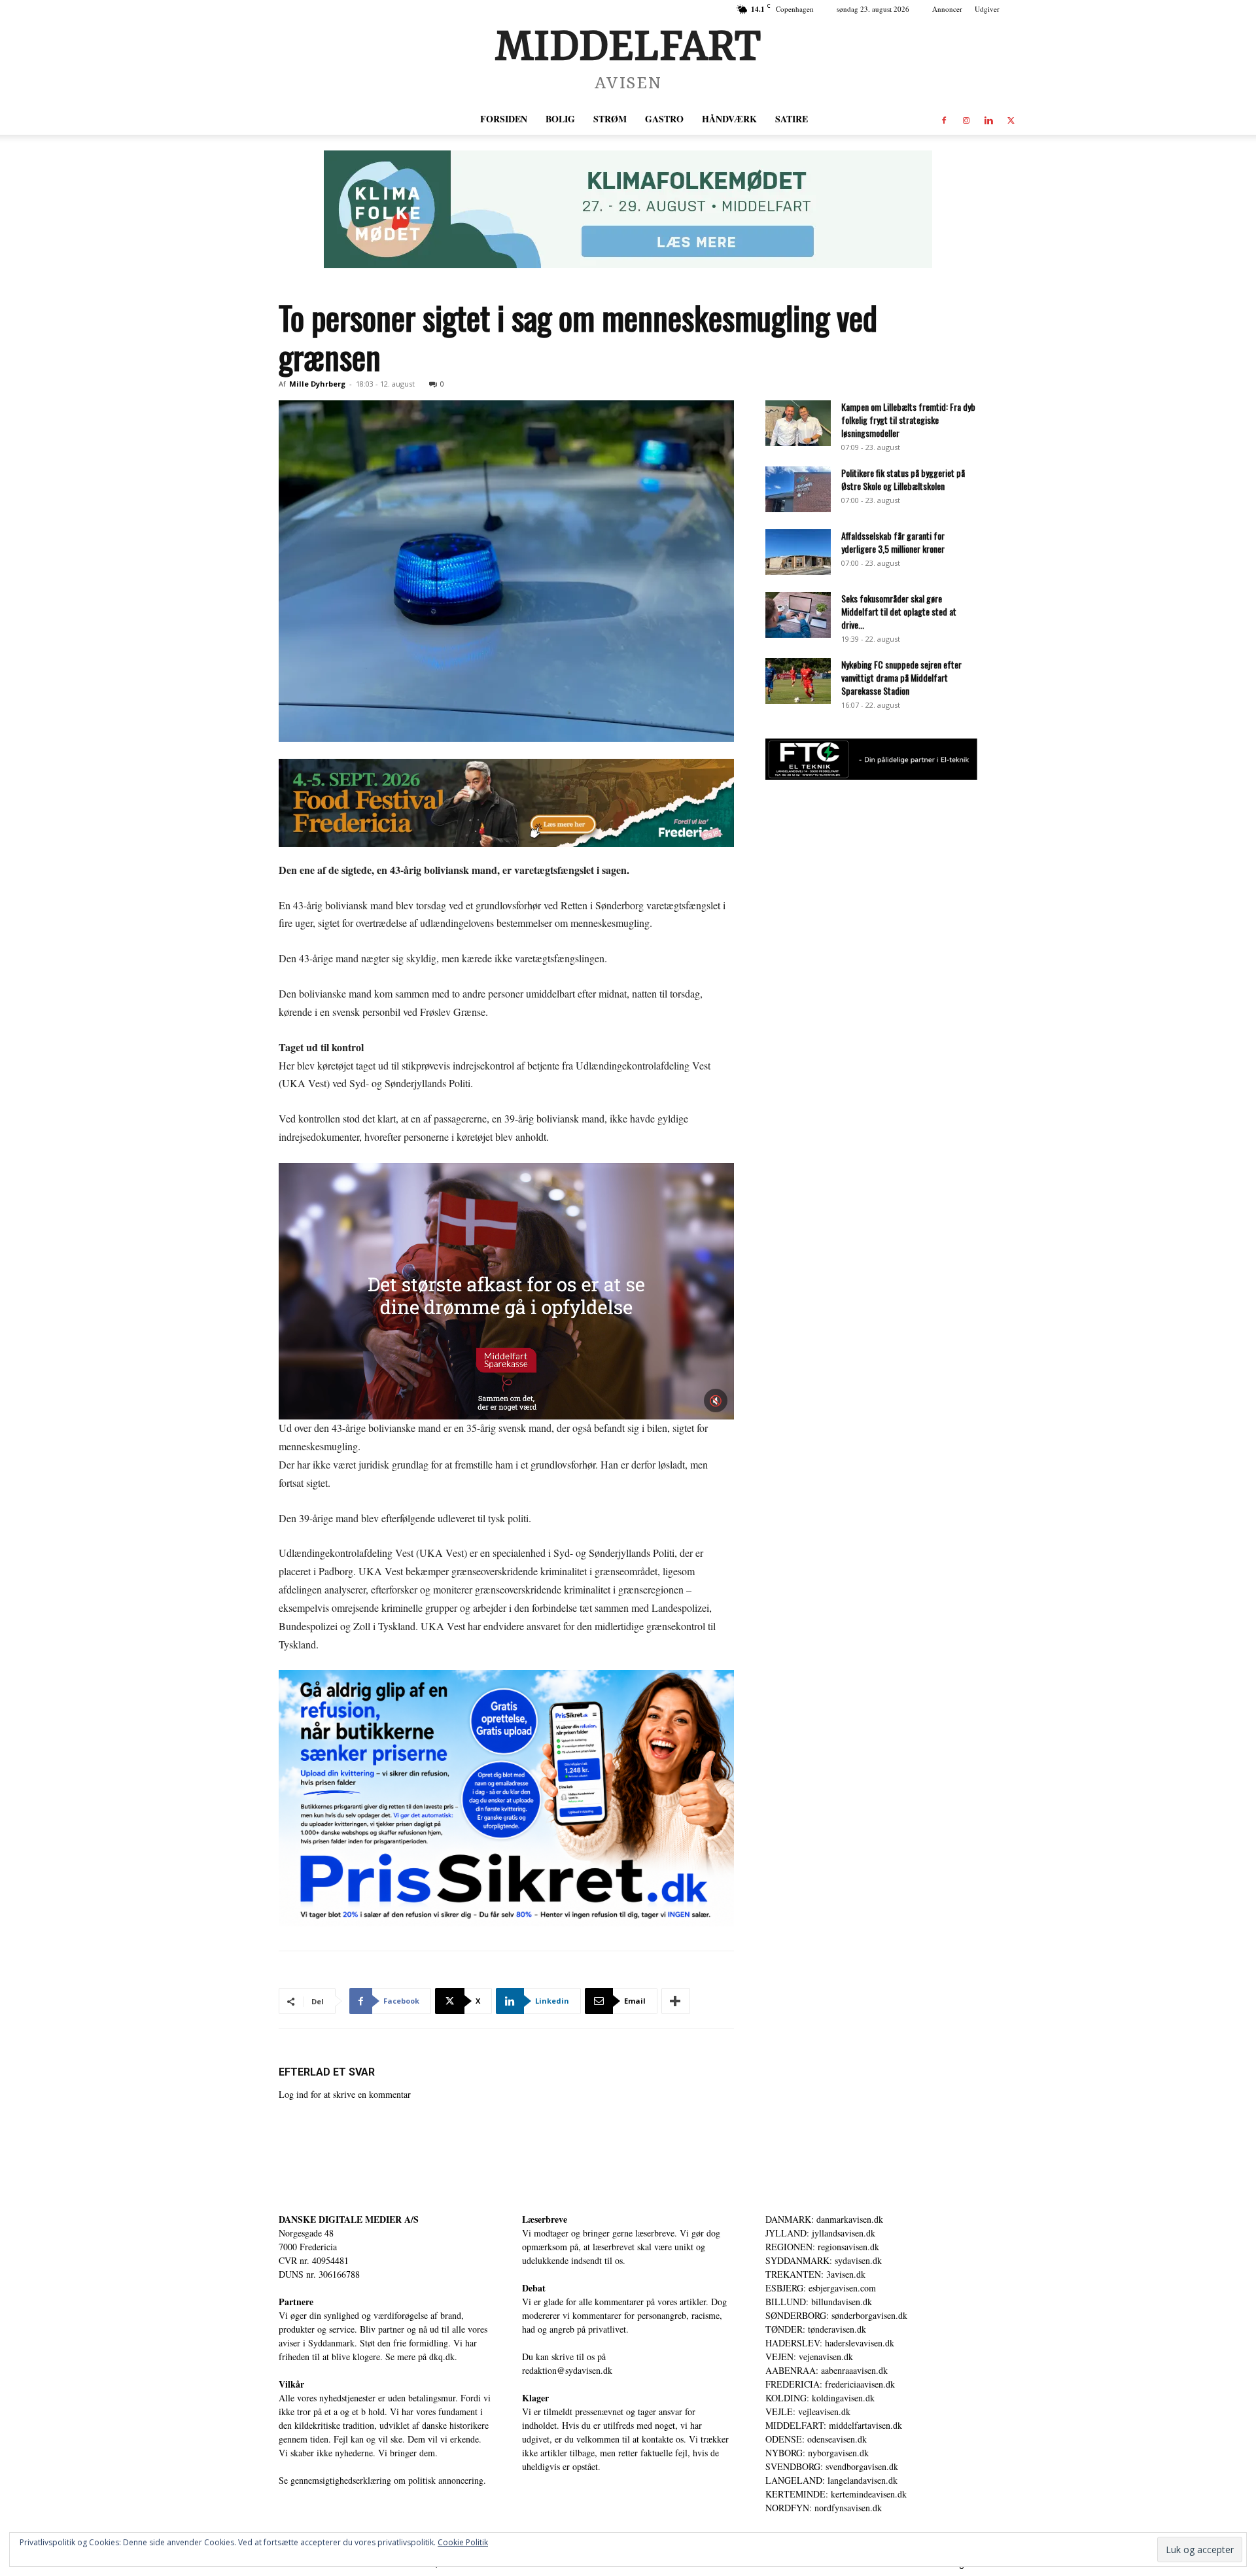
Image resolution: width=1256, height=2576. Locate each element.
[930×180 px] (628, 209)
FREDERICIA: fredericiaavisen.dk (830, 2384)
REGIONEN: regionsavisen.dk (822, 2247)
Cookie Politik (463, 2542)
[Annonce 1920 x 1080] (506, 1798)
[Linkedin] (988, 119)
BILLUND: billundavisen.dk (819, 2302)
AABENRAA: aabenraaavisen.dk (827, 2370)
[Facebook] (944, 119)
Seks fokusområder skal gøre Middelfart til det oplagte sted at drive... (899, 611)
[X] (1011, 119)
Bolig (560, 119)
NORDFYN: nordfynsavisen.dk (824, 2508)
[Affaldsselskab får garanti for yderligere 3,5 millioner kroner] (798, 552)
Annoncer (947, 9)
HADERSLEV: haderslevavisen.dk (830, 2343)
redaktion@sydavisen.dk (567, 2370)
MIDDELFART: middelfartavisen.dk (834, 2425)
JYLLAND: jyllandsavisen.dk (820, 2233)
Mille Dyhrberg (317, 384)
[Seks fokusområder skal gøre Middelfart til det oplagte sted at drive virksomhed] (798, 615)
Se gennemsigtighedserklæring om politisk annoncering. (382, 2480)
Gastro (664, 119)
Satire (792, 119)
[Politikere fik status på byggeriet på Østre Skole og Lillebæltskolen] (798, 489)
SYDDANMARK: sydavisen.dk (824, 2260)
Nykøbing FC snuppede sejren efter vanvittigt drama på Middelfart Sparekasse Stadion (901, 677)
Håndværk (729, 119)
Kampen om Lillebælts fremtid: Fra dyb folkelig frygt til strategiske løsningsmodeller (908, 420)
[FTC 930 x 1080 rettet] (871, 776)
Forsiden (504, 119)
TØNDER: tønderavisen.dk (816, 2329)
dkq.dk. (443, 2357)
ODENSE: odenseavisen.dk (816, 2439)
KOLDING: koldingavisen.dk (820, 2398)
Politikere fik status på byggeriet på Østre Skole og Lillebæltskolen (903, 479)
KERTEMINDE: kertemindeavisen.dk (836, 2494)
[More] (676, 2001)
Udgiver (987, 9)
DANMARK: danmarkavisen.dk (824, 2219)
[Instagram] (966, 119)
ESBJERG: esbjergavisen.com (821, 2288)
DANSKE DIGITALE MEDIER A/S (349, 2219)
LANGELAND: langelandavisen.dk (831, 2480)
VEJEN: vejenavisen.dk (809, 2357)
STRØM (610, 119)
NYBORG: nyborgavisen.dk (817, 2453)
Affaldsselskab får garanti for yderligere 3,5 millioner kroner (893, 542)
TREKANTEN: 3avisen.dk (815, 2274)
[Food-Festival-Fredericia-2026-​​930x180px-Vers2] (506, 803)
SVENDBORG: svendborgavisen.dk (832, 2466)
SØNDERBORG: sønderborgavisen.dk (836, 2315)
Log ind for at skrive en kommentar (345, 2094)
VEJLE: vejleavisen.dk (808, 2411)
